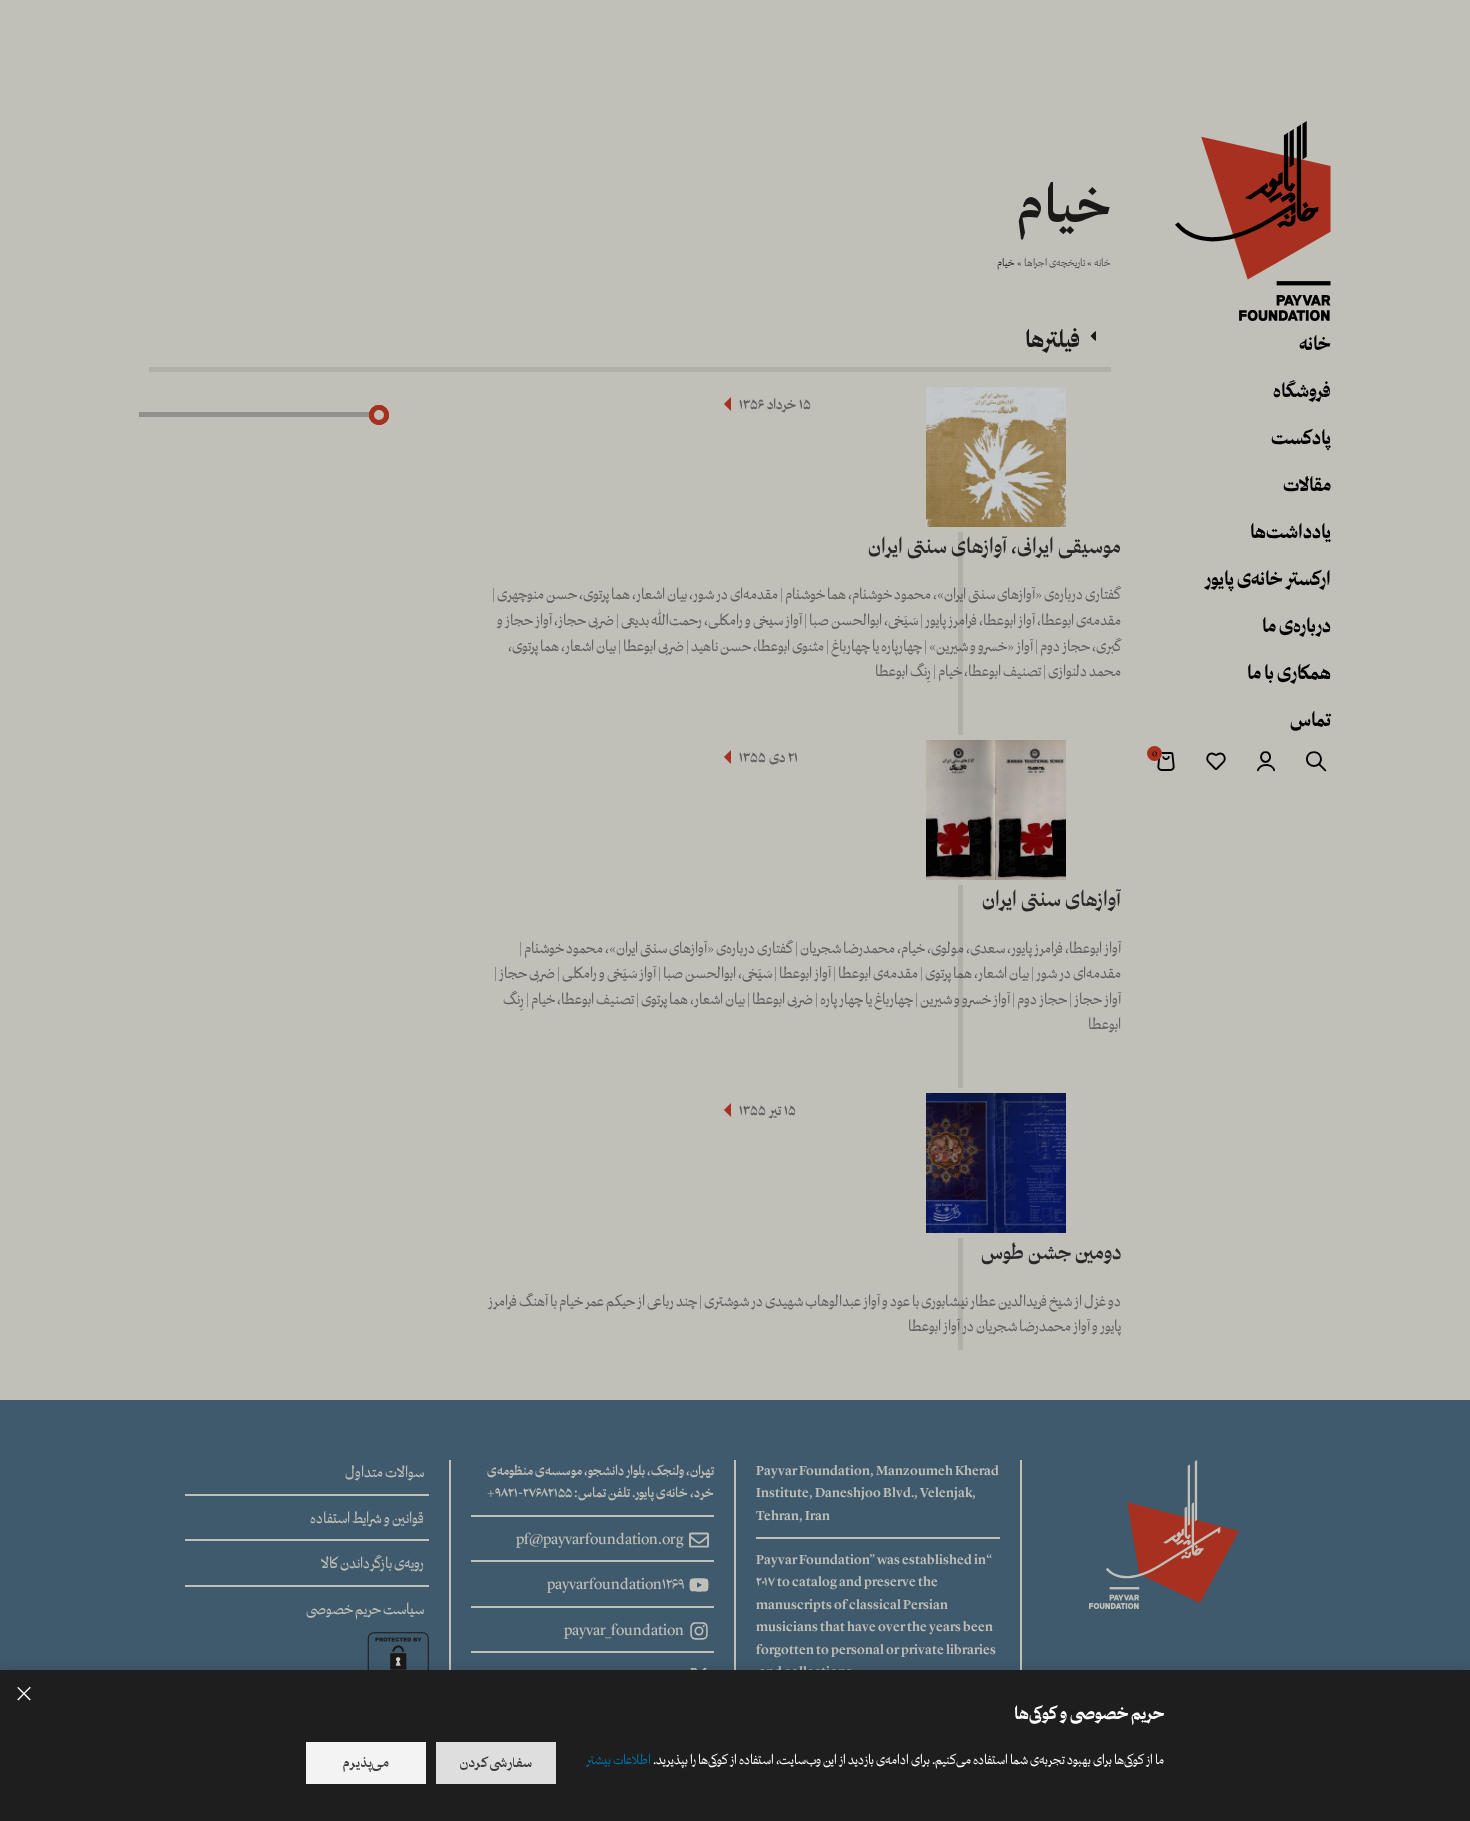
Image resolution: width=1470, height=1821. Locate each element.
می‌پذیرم (366, 1763)
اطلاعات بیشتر (618, 1760)
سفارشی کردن (496, 1763)
